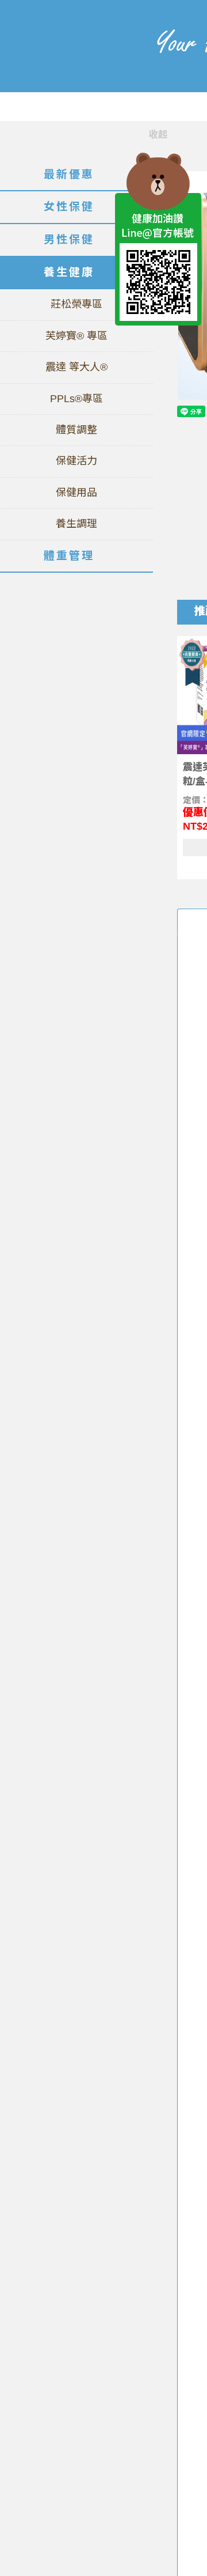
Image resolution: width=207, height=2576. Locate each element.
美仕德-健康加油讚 (66, 63)
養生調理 (76, 524)
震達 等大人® (76, 367)
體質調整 (76, 430)
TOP (158, 351)
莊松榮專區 (76, 304)
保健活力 (76, 461)
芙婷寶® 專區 (76, 336)
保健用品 (76, 493)
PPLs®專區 (76, 399)
